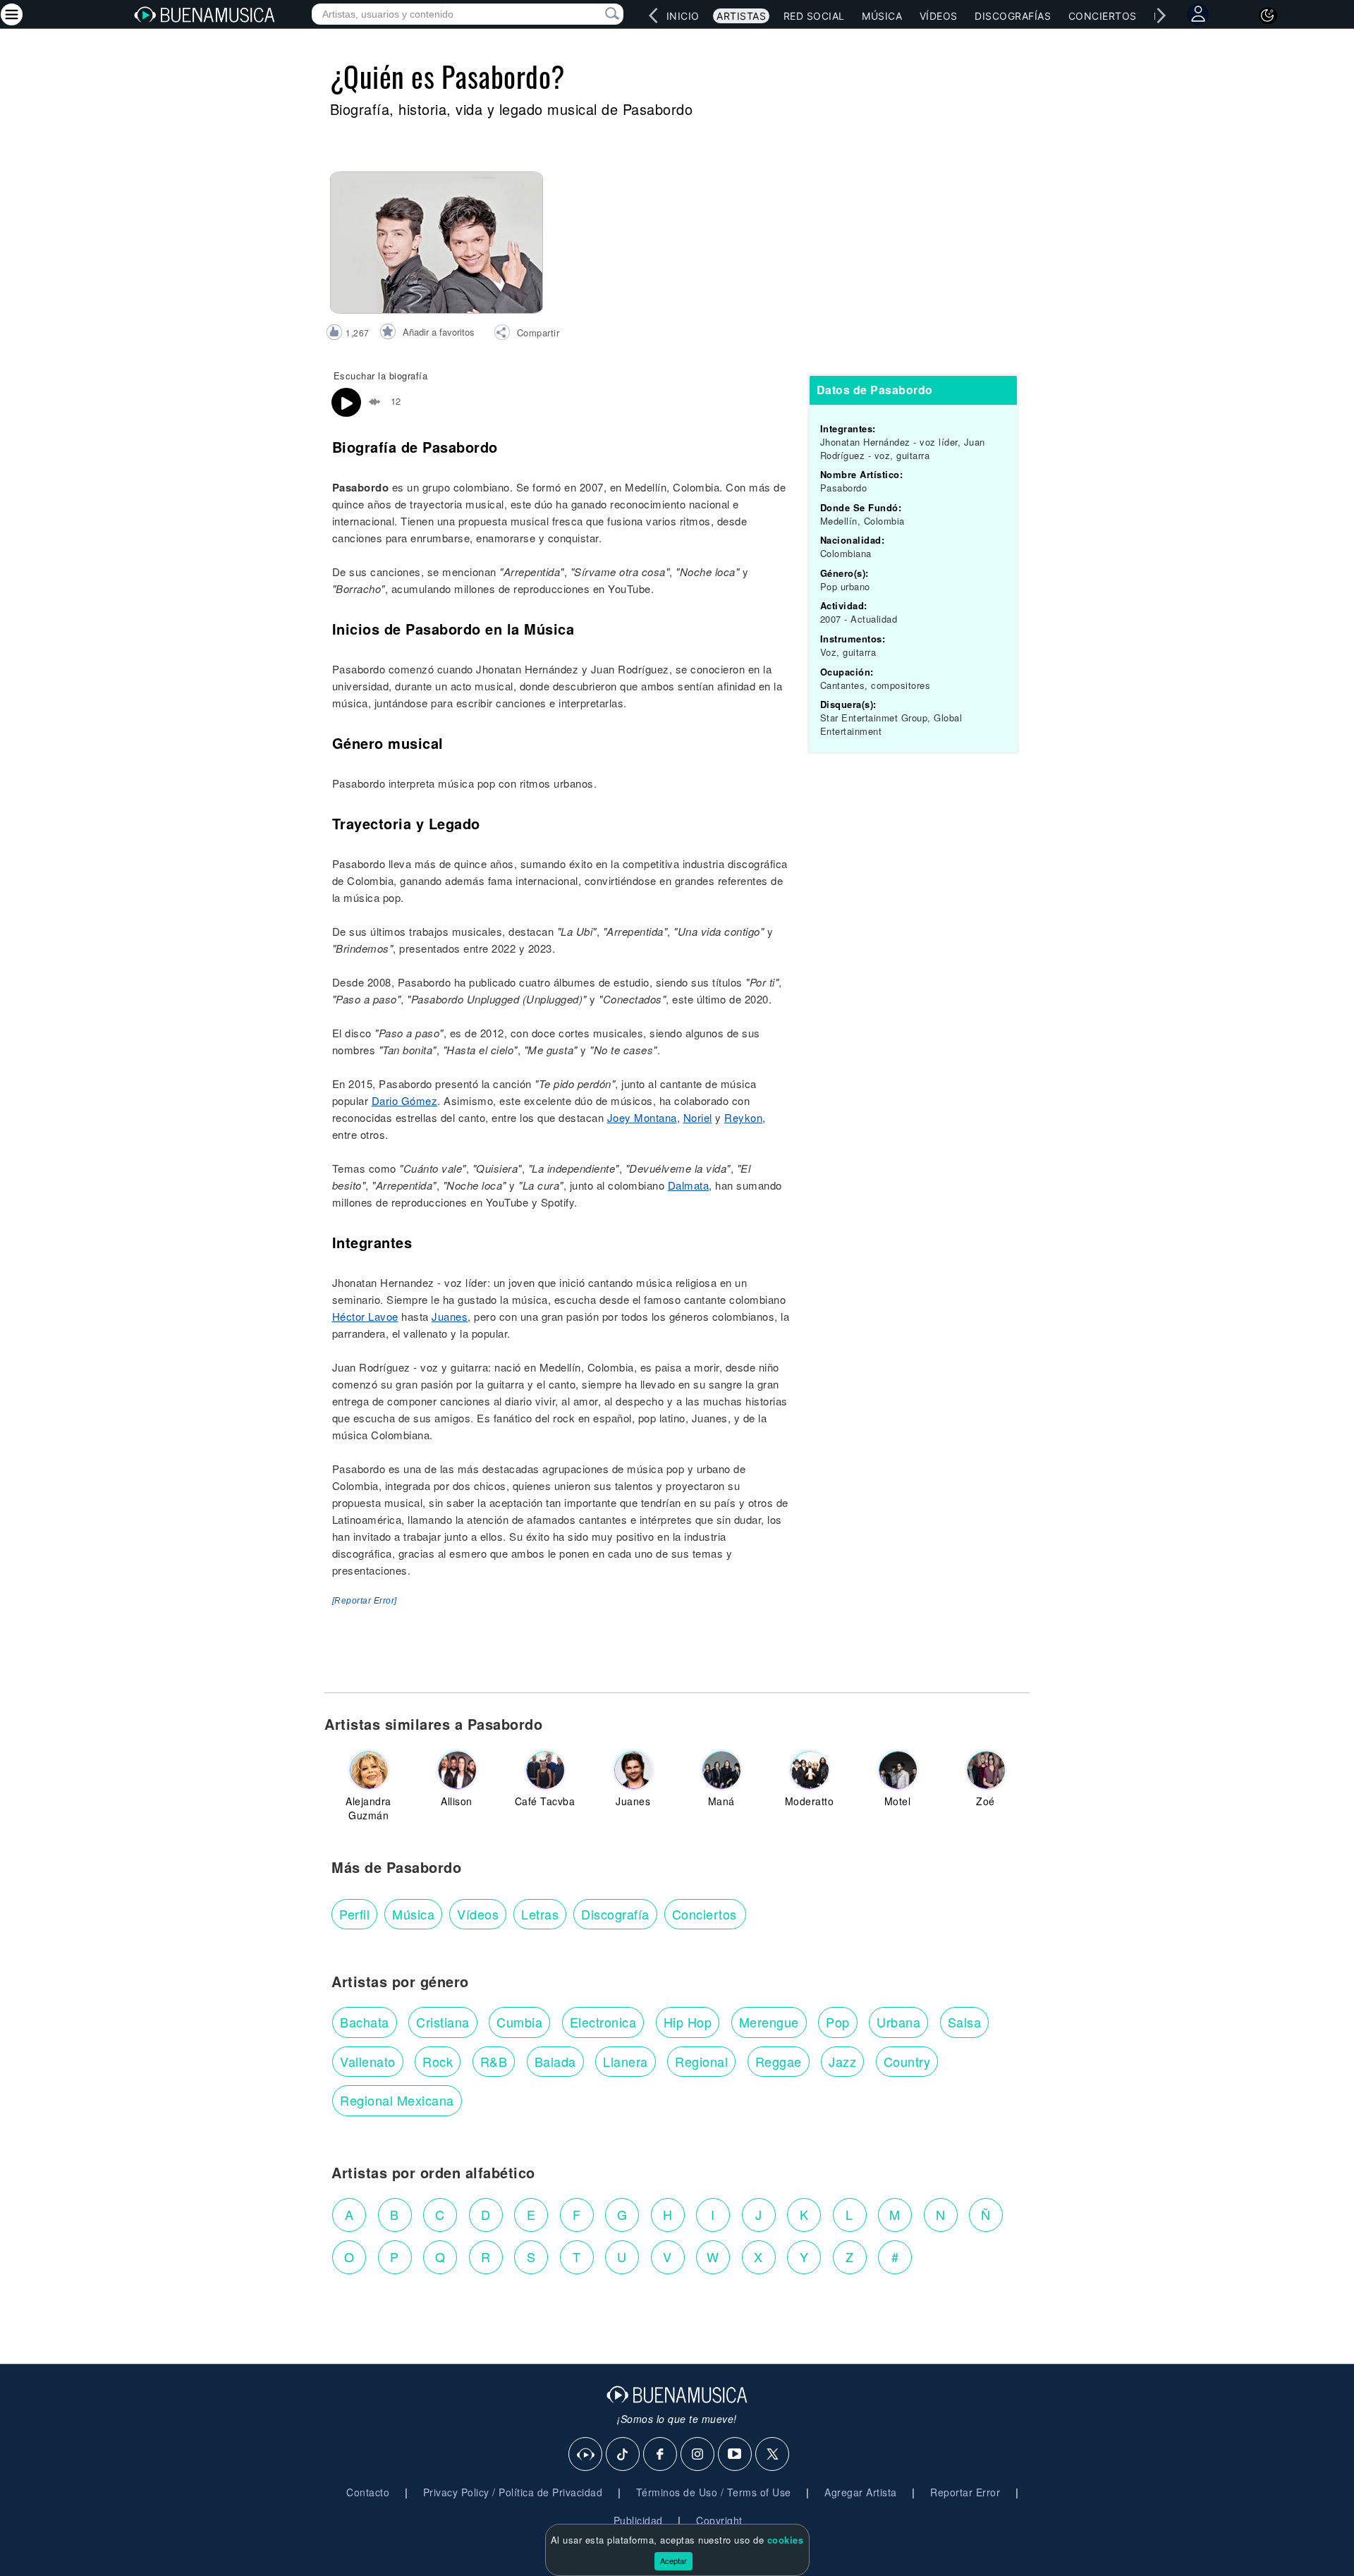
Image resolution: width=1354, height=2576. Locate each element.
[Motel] (898, 1770)
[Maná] (721, 1770)
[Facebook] (661, 2455)
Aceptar (673, 2560)
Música (882, 16)
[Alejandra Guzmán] (369, 1770)
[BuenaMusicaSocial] (586, 2455)
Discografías (1013, 16)
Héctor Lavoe (365, 1316)
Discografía (615, 1914)
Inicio (683, 16)
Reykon (743, 1117)
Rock (438, 2061)
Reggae (779, 2061)
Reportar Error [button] (965, 2492)
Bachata (365, 2022)
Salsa (965, 2022)
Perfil (354, 1914)
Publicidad (638, 2520)
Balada (555, 2061)
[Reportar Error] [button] (365, 1601)
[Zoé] (986, 1770)
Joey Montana (642, 1117)
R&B (494, 2061)
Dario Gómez (405, 1100)
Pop (838, 2022)
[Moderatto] (810, 1770)
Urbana (898, 2022)
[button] (526, 334)
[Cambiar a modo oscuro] (1268, 16)
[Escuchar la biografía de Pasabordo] (346, 403)
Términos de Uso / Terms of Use (714, 2492)
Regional (701, 2061)
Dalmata (689, 1185)
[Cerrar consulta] (596, 14)
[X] (773, 2455)
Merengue (769, 2022)
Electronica (603, 2022)
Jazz (842, 2061)
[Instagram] (698, 2455)
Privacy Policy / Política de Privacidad (513, 2492)
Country (907, 2061)
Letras (540, 1914)
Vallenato (368, 2061)
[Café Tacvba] (545, 1770)
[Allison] (457, 1770)
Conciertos (1103, 16)
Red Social (814, 16)
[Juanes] (633, 1770)
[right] (1161, 16)
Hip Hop (688, 2022)
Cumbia (519, 2022)
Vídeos (939, 16)
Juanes (450, 1316)
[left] (653, 16)
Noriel (698, 1117)
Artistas (741, 16)
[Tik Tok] (623, 2455)
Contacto (368, 2492)
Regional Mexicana (397, 2100)
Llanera (626, 2061)
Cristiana (443, 2022)
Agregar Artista (861, 2492)
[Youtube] (736, 2455)
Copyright (719, 2520)
